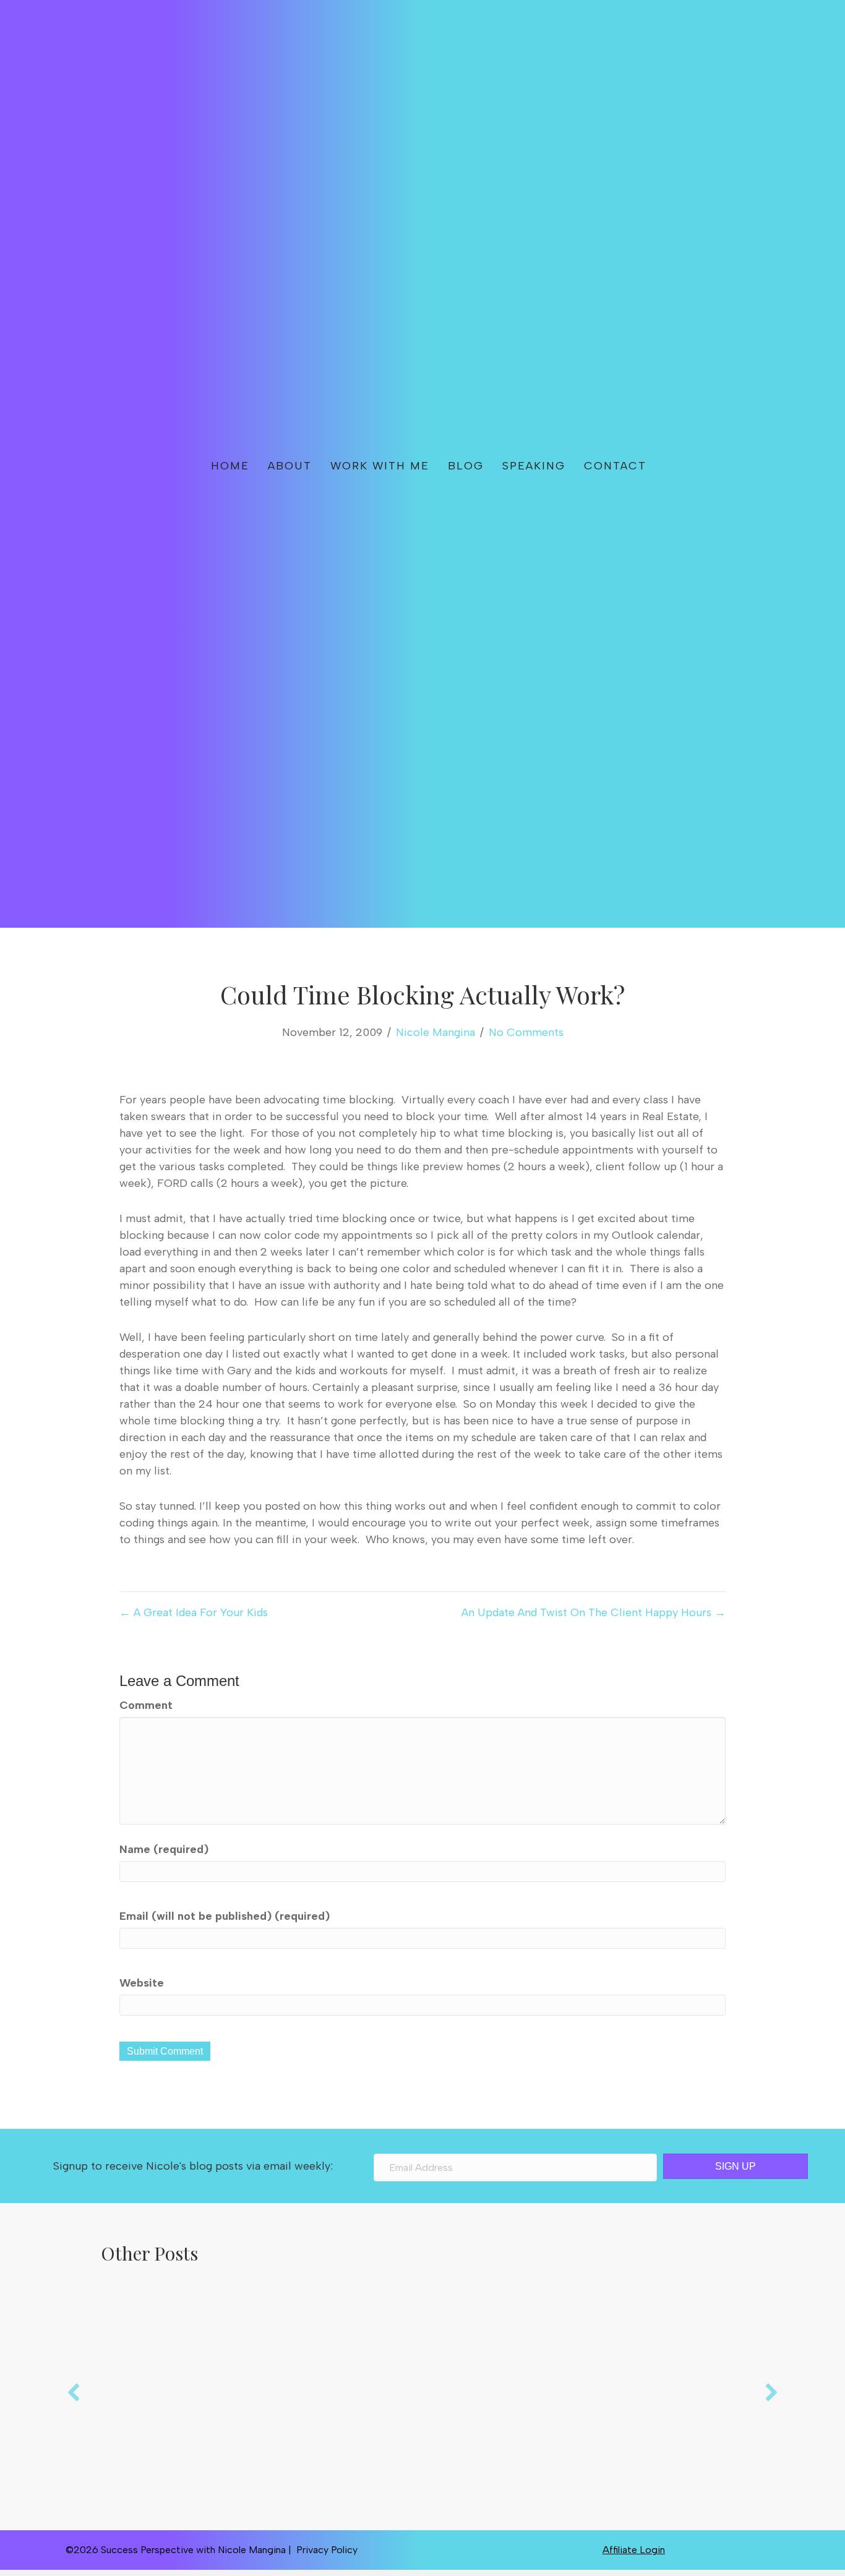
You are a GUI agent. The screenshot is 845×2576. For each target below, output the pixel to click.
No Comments (526, 1032)
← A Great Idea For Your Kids (194, 1612)
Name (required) (164, 1849)
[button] (696, 464)
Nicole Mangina (435, 1032)
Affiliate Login (634, 2550)
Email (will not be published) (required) (225, 1916)
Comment (146, 1705)
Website (142, 1983)
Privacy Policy (327, 2550)
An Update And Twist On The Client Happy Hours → (594, 1612)
